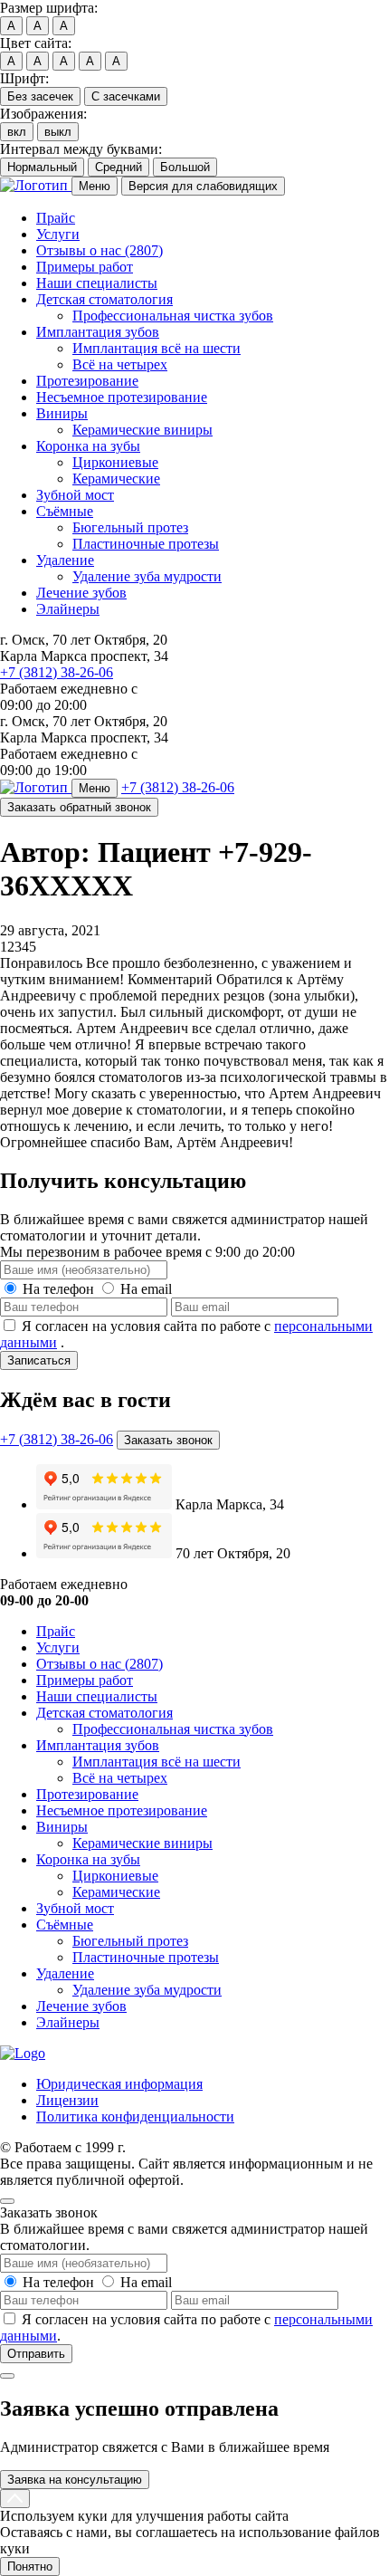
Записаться (39, 1360)
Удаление (65, 560)
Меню (95, 186)
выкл (58, 132)
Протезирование (87, 381)
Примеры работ (85, 267)
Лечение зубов (81, 593)
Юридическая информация (119, 2084)
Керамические (116, 479)
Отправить (36, 2354)
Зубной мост (75, 495)
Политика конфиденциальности (135, 2116)
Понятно (30, 2566)
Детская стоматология (104, 299)
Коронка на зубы (88, 446)
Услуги (58, 234)
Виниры (62, 413)
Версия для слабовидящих (203, 186)
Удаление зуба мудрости (147, 576)
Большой (185, 167)
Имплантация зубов (98, 332)
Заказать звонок (168, 1440)
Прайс (56, 218)
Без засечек (40, 96)
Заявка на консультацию (75, 2480)
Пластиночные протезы (146, 544)
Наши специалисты (97, 283)
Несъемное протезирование (122, 397)
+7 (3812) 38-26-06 (57, 672)
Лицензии (67, 2100)
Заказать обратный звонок (79, 807)
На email (146, 1289)
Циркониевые (115, 462)
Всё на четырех (120, 364)
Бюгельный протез (130, 527)
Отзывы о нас (100, 250)
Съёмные (65, 511)
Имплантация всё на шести (157, 348)
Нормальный (42, 167)
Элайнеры (68, 609)
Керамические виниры (142, 430)
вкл (17, 132)
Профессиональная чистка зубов (173, 316)
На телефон (58, 1289)
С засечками (126, 96)
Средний (119, 167)
